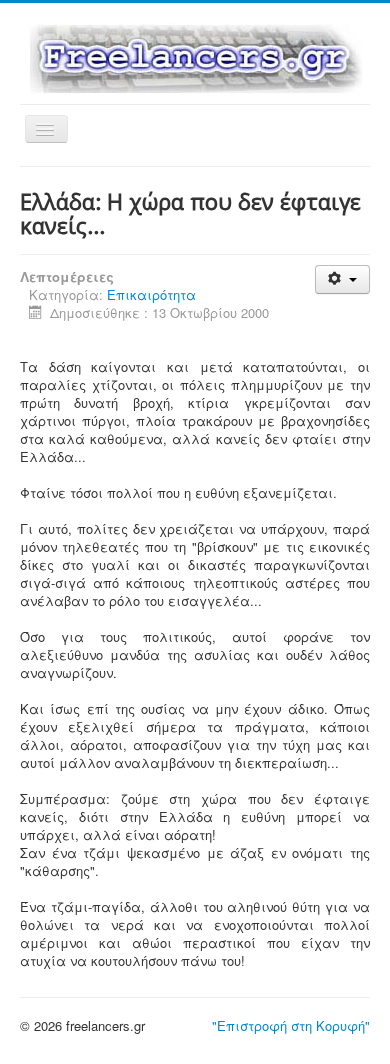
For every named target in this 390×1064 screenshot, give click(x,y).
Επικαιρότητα (151, 294)
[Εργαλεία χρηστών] (342, 279)
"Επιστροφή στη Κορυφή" (291, 1025)
